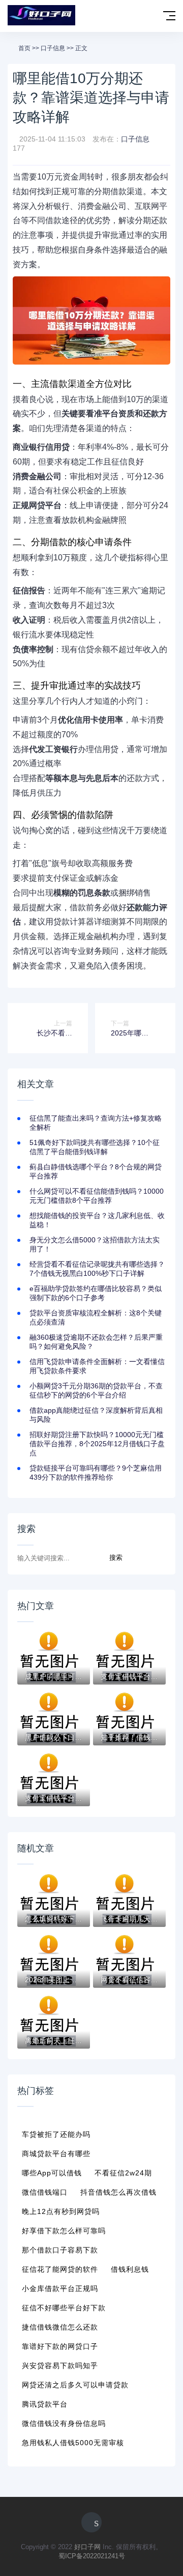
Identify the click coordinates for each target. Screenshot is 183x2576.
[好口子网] (41, 16)
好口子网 (87, 2547)
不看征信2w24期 (123, 2173)
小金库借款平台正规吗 (60, 2288)
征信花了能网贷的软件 (60, 2269)
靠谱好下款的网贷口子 (60, 2346)
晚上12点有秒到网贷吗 (61, 2211)
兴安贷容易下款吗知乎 (60, 2366)
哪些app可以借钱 (52, 2173)
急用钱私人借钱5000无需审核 (73, 2443)
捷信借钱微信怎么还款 (60, 2327)
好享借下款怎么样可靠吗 (64, 2231)
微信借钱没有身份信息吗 (64, 2423)
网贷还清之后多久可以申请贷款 (75, 2385)
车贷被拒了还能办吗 (56, 2134)
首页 (24, 48)
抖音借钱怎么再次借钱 (118, 2192)
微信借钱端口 (45, 2192)
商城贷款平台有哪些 (56, 2154)
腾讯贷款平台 (45, 2404)
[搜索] (148, 16)
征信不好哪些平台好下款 (64, 2308)
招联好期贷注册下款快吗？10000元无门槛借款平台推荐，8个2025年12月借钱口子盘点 (97, 1444)
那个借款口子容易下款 (60, 2250)
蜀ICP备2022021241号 (92, 2556)
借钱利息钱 (130, 2269)
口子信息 (53, 48)
